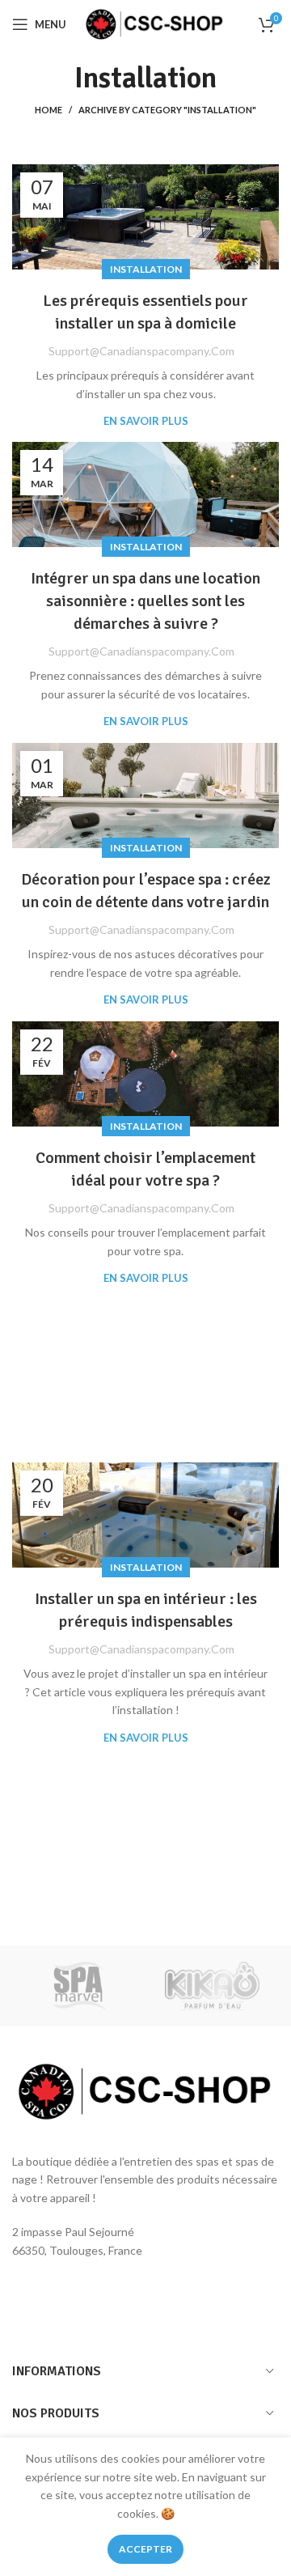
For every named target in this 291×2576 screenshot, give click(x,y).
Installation (146, 269)
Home (48, 110)
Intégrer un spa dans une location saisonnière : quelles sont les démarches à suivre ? (145, 601)
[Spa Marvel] (79, 1986)
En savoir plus (146, 421)
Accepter (145, 2549)
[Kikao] (212, 1986)
